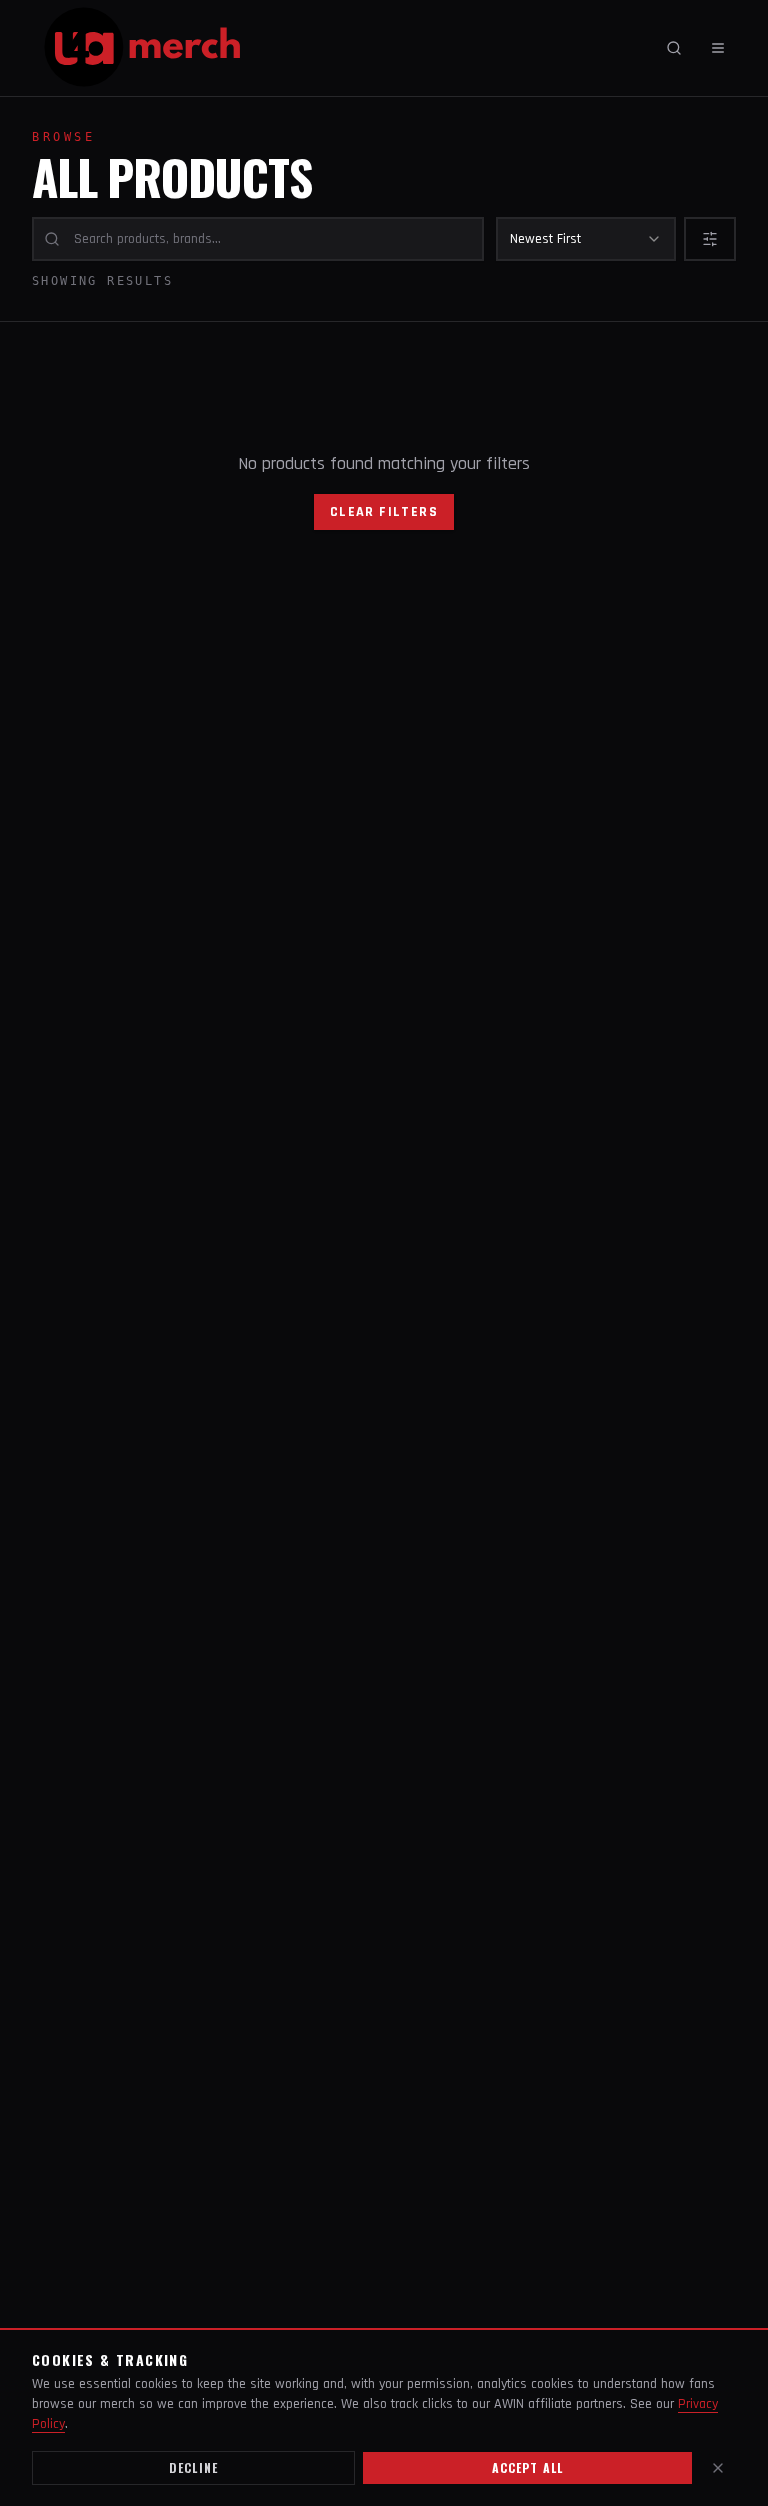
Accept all (528, 2467)
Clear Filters (384, 512)
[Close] (718, 2468)
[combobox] (586, 239)
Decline (193, 2467)
